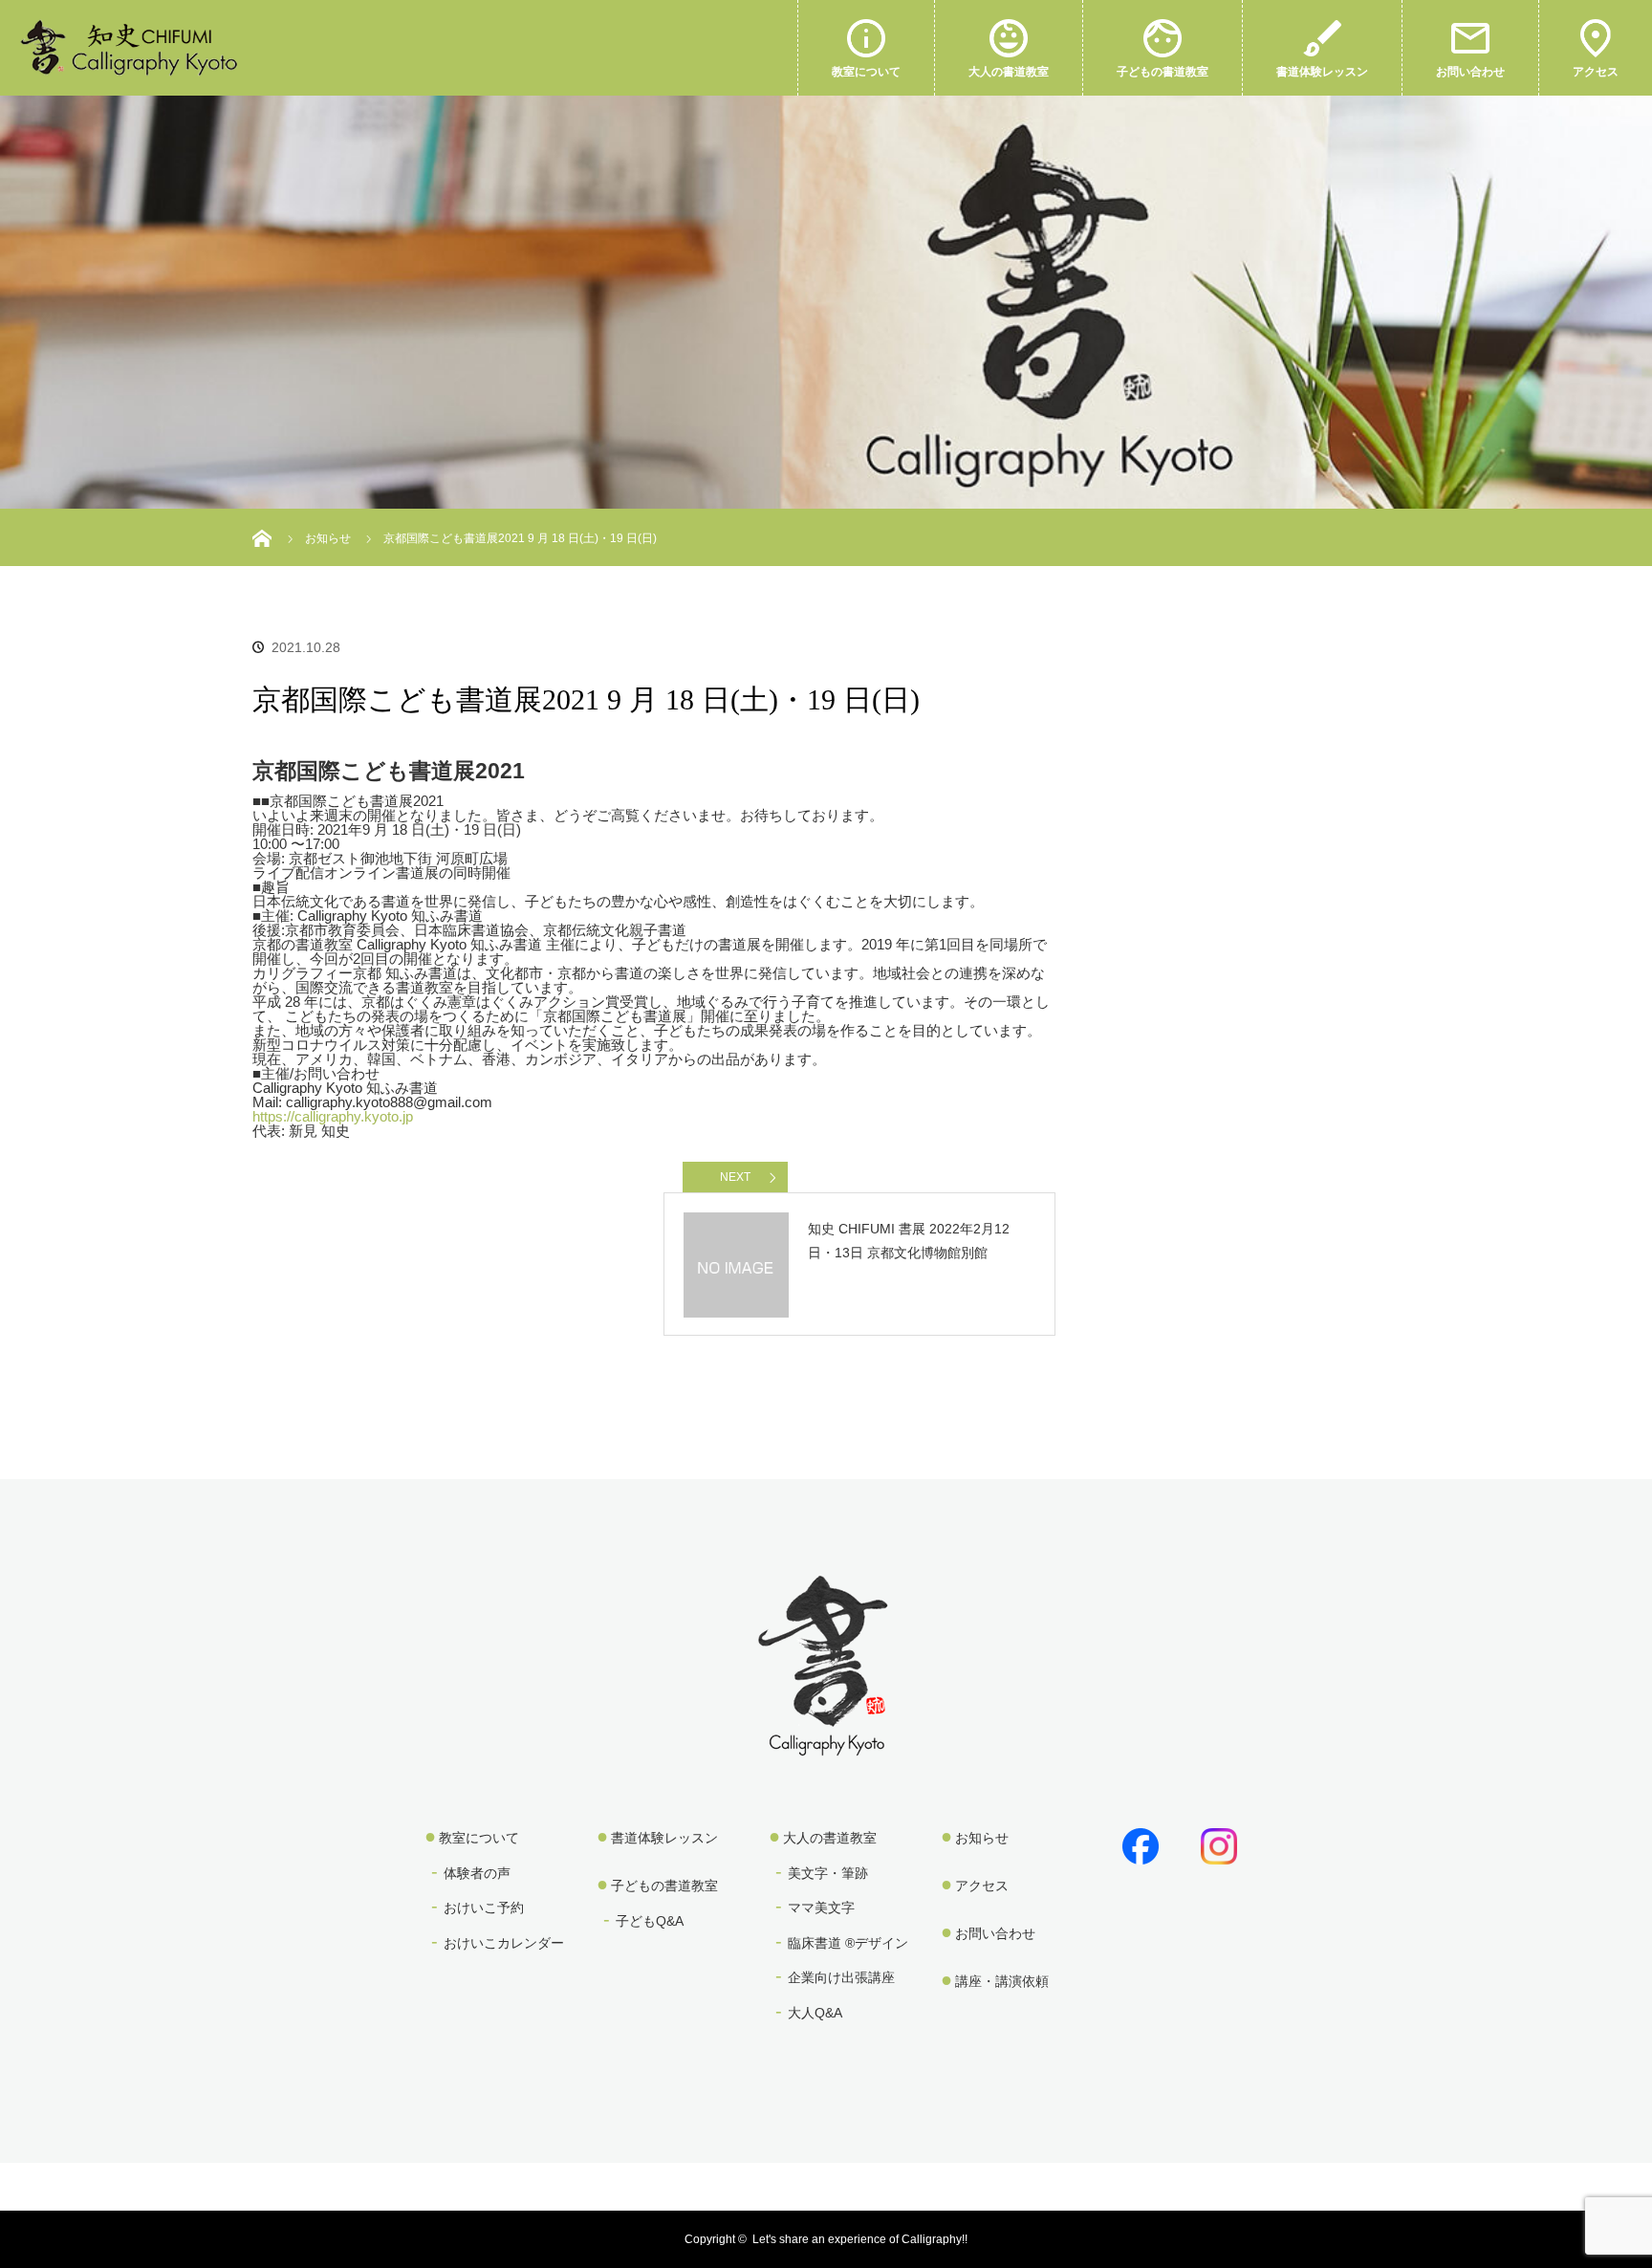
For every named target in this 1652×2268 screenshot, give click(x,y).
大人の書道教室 (1009, 72)
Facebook (1137, 1843)
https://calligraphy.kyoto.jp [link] (333, 1116)
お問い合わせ (1470, 72)
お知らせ (982, 1838)
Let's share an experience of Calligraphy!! (860, 2239)
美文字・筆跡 (828, 1873)
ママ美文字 (821, 1908)
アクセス (1596, 72)
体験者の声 (477, 1873)
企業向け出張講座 (841, 1977)
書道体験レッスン (1322, 72)
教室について (866, 72)
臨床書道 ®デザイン (848, 1943)
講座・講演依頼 (1002, 1981)
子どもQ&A (650, 1921)
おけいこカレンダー (504, 1943)
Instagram (1215, 1843)
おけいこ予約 (484, 1908)
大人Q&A (815, 2013)
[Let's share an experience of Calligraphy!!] (826, 1743)
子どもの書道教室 (1163, 72)
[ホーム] (264, 516)
